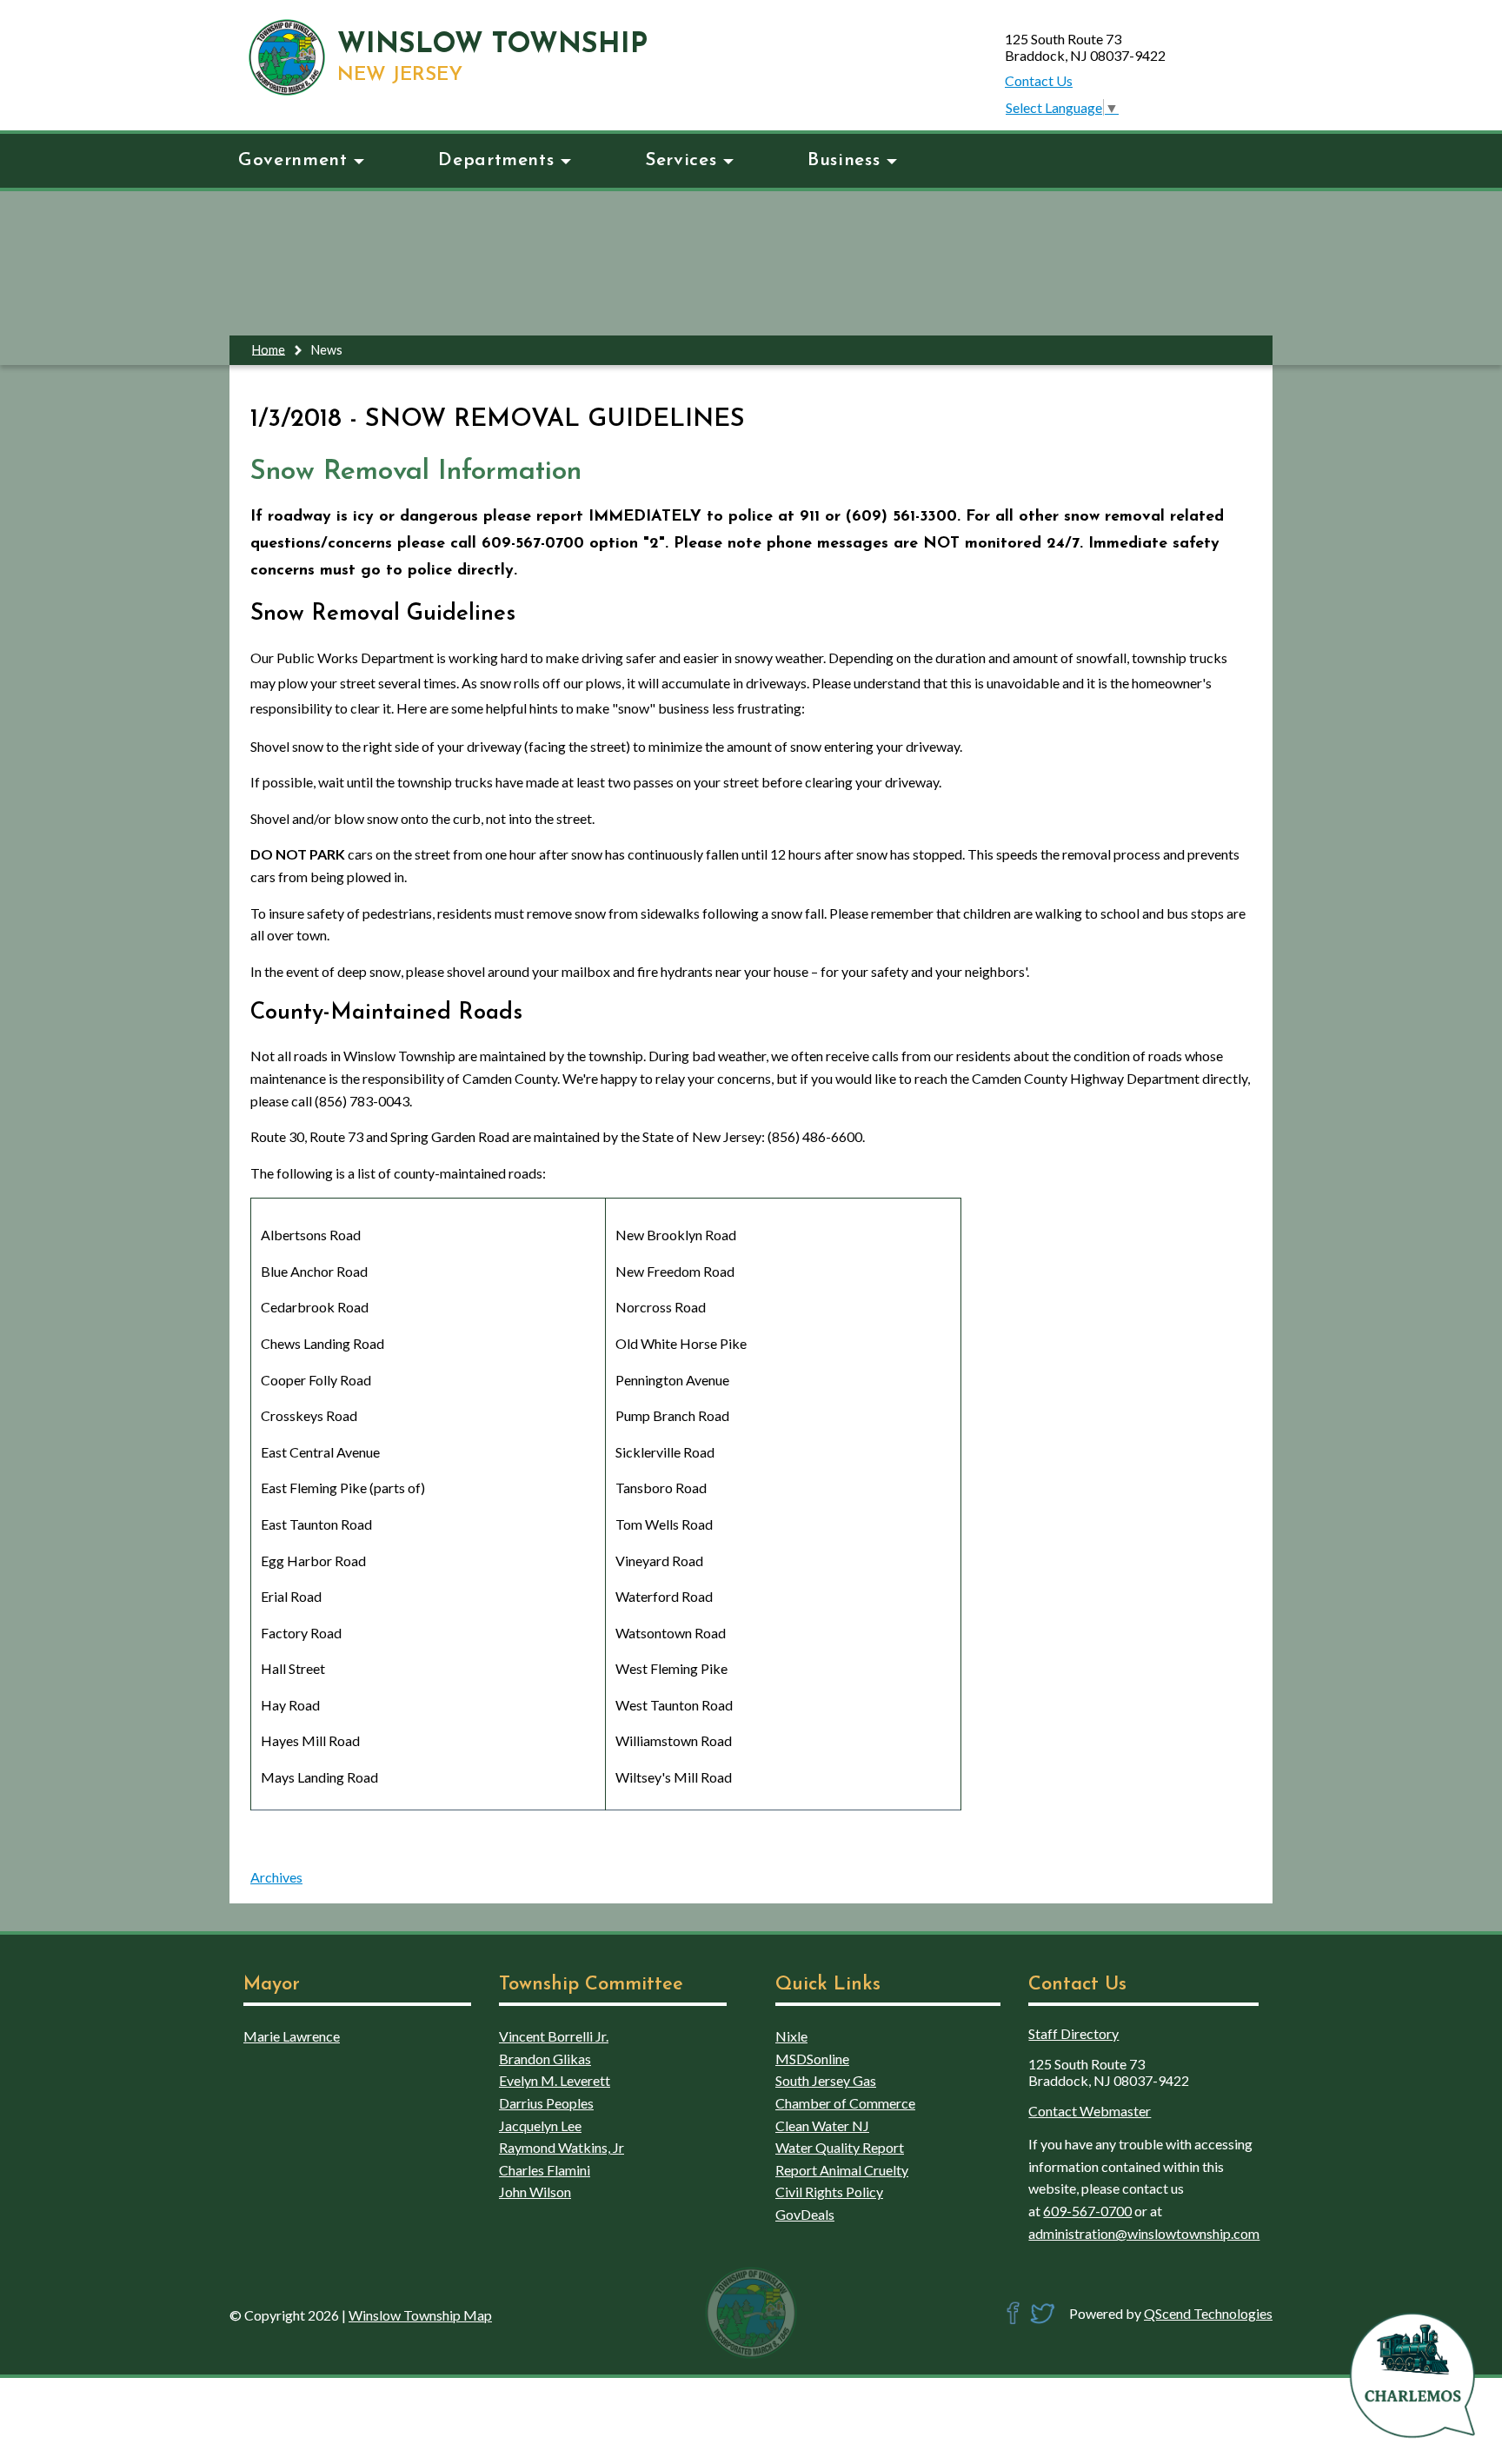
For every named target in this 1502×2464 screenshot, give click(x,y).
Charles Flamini (545, 2170)
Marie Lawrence (292, 2036)
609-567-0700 (1087, 2211)
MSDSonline (812, 2059)
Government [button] (292, 160)
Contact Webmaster (1090, 2111)
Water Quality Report (840, 2147)
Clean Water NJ (822, 2125)
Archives (276, 1877)
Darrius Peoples (546, 2103)
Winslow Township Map (420, 2315)
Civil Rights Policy (829, 2192)
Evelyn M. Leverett (555, 2080)
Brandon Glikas (545, 2059)
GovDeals (805, 2214)
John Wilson (535, 2192)
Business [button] (844, 160)
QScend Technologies (1208, 2313)
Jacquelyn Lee (540, 2125)
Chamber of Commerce (845, 2103)
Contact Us (1039, 80)
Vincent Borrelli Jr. (554, 2036)
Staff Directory (1073, 2033)
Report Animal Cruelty (842, 2170)
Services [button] (681, 160)
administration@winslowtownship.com (1144, 2233)
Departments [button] (496, 160)
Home (269, 349)
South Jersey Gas (826, 2080)
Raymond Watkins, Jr (562, 2147)
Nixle (791, 2036)
